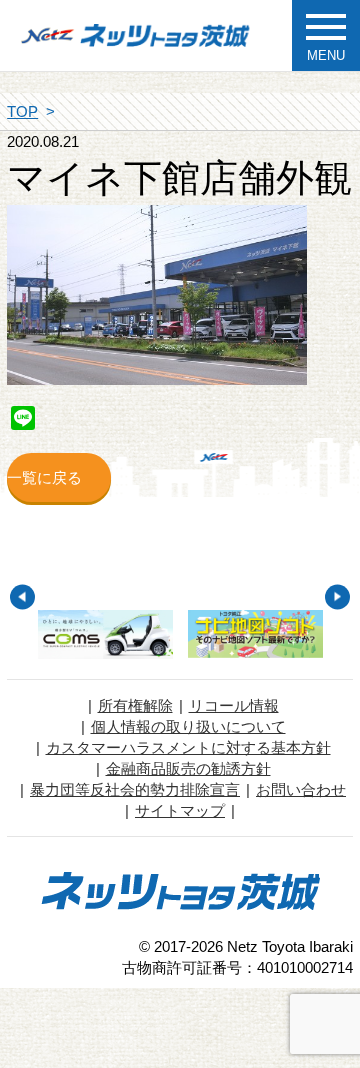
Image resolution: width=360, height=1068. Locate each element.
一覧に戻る (44, 477)
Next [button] (337, 596)
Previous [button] (22, 596)
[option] (106, 634)
